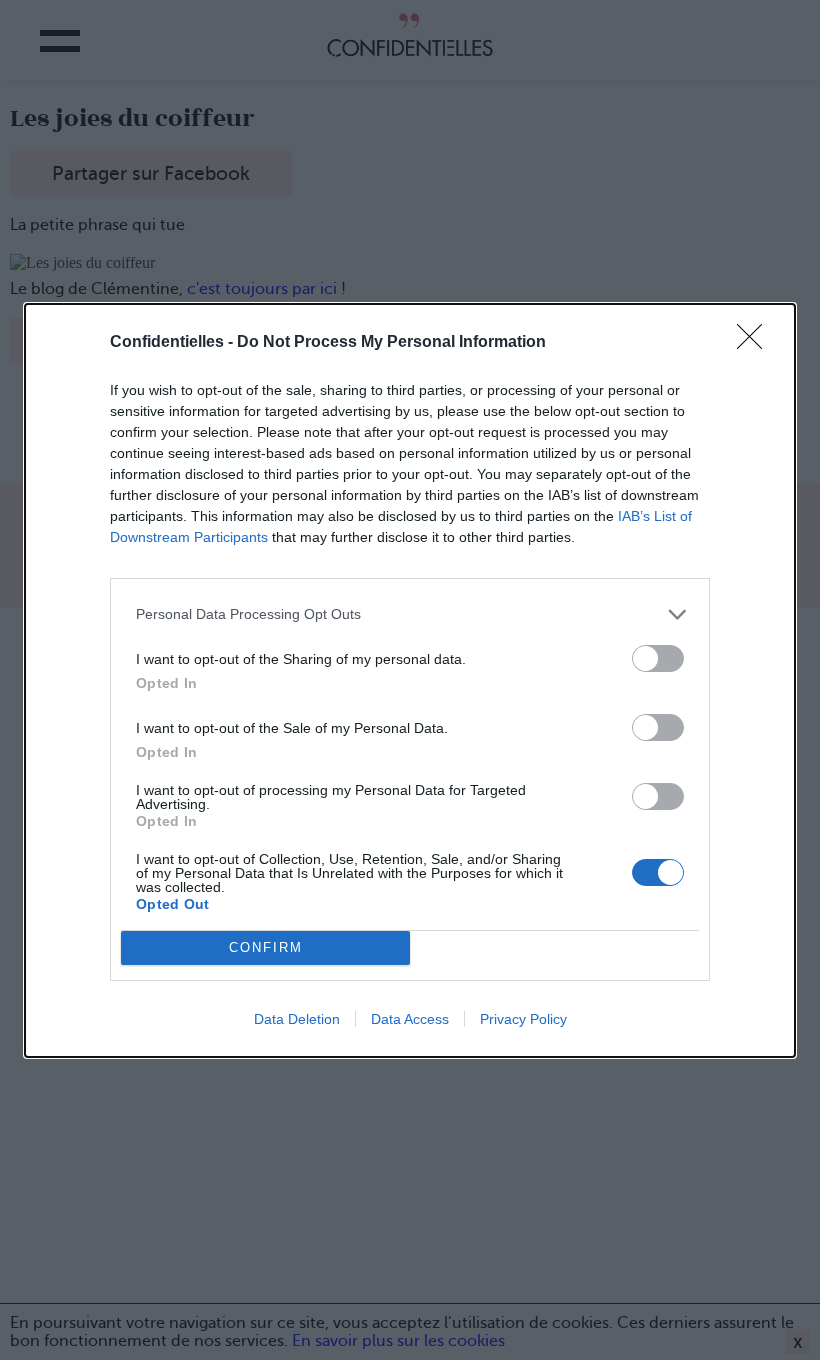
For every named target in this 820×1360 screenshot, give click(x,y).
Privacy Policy (523, 1019)
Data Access (410, 1019)
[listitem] (410, 614)
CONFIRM (266, 947)
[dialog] (410, 680)
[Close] (756, 343)
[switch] (658, 658)
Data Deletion (297, 1019)
